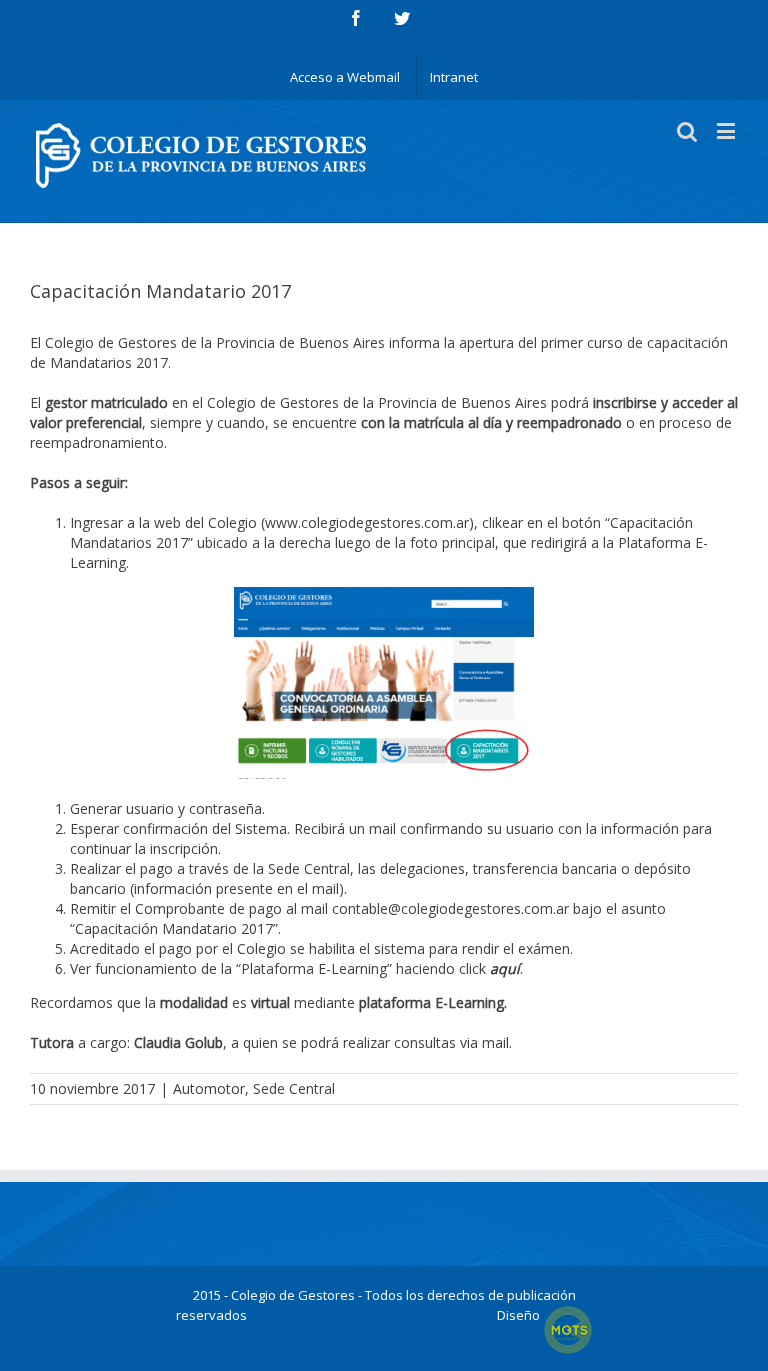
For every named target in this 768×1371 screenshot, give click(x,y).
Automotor (209, 1088)
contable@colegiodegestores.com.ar (450, 908)
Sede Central (294, 1088)
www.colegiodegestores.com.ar (367, 522)
